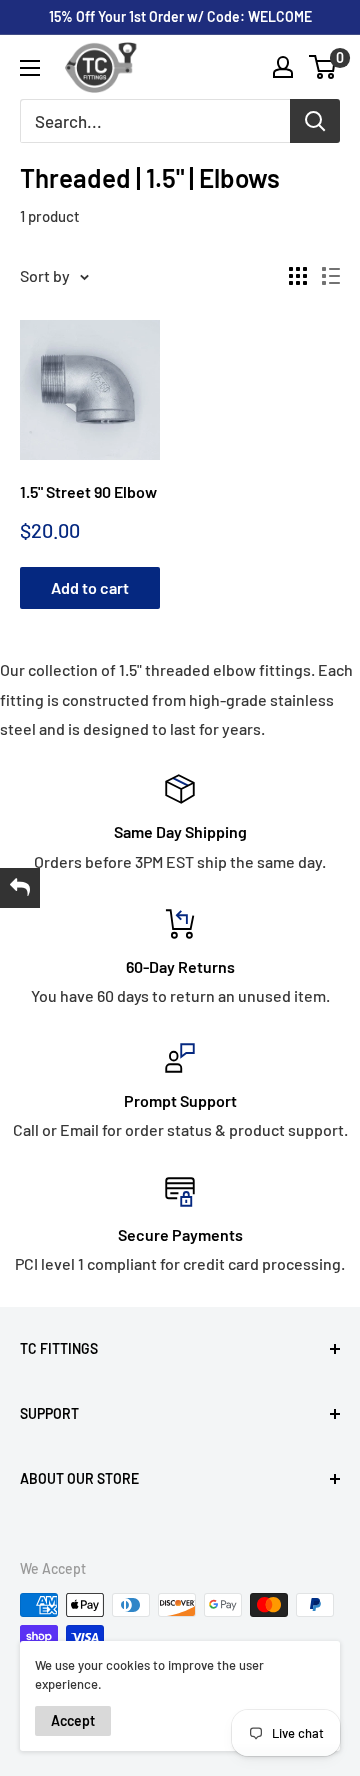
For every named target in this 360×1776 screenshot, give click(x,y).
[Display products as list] (331, 276)
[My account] (283, 67)
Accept (73, 1720)
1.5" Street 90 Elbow (88, 491)
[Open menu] (30, 68)
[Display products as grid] (298, 276)
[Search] (315, 121)
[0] (323, 67)
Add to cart (90, 587)
